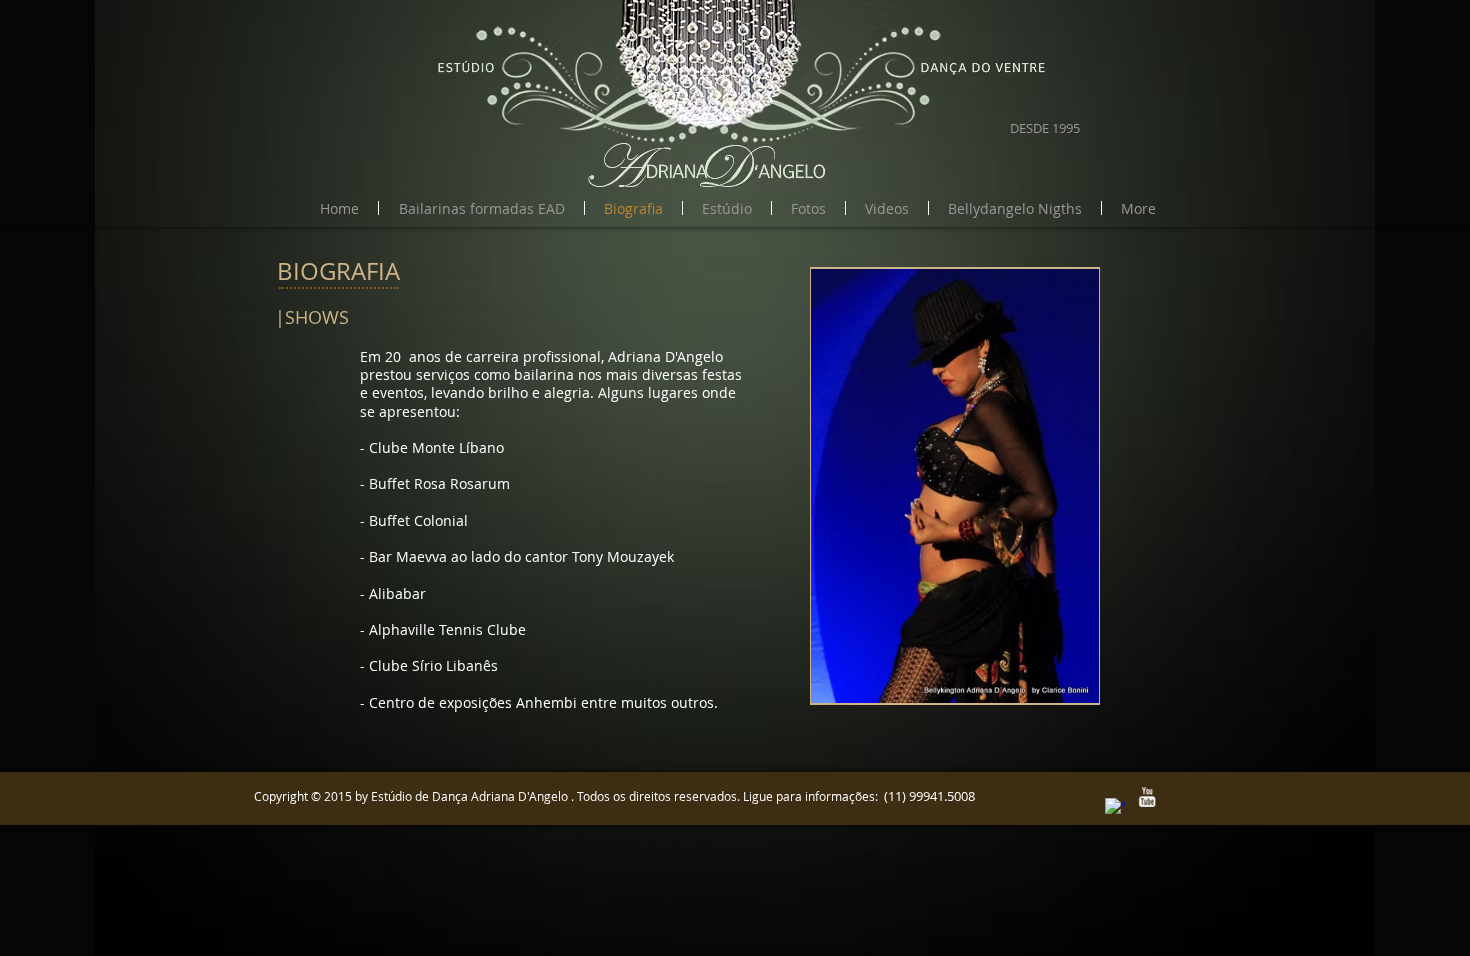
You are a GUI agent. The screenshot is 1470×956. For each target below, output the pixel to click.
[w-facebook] (1115, 808)
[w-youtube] (1147, 797)
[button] (481, 208)
